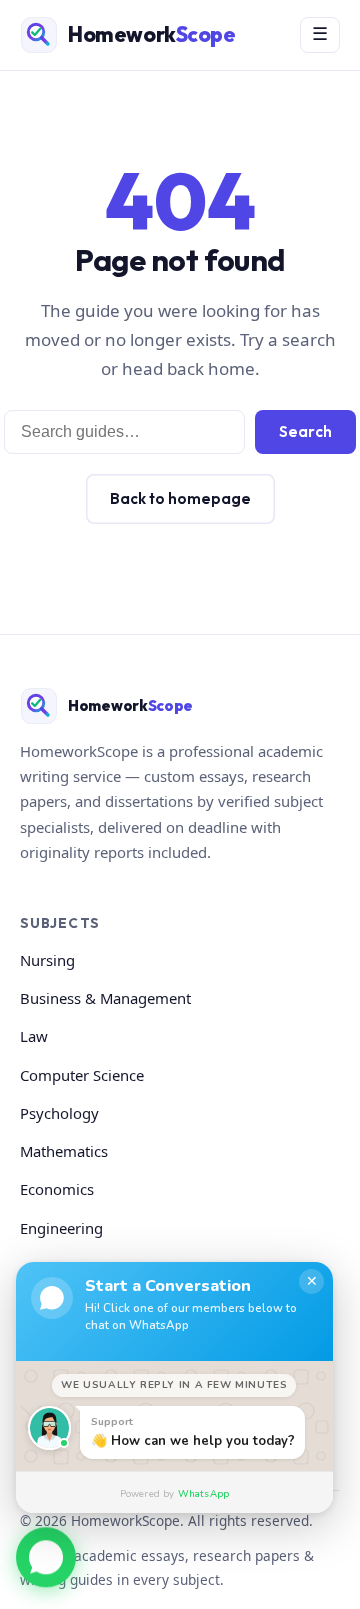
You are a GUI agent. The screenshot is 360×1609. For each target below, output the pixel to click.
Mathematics (64, 1151)
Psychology (59, 1113)
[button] (46, 1555)
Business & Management (105, 998)
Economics (57, 1189)
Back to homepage (180, 498)
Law (34, 1036)
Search (305, 431)
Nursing (47, 960)
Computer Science (82, 1075)
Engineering (61, 1228)
